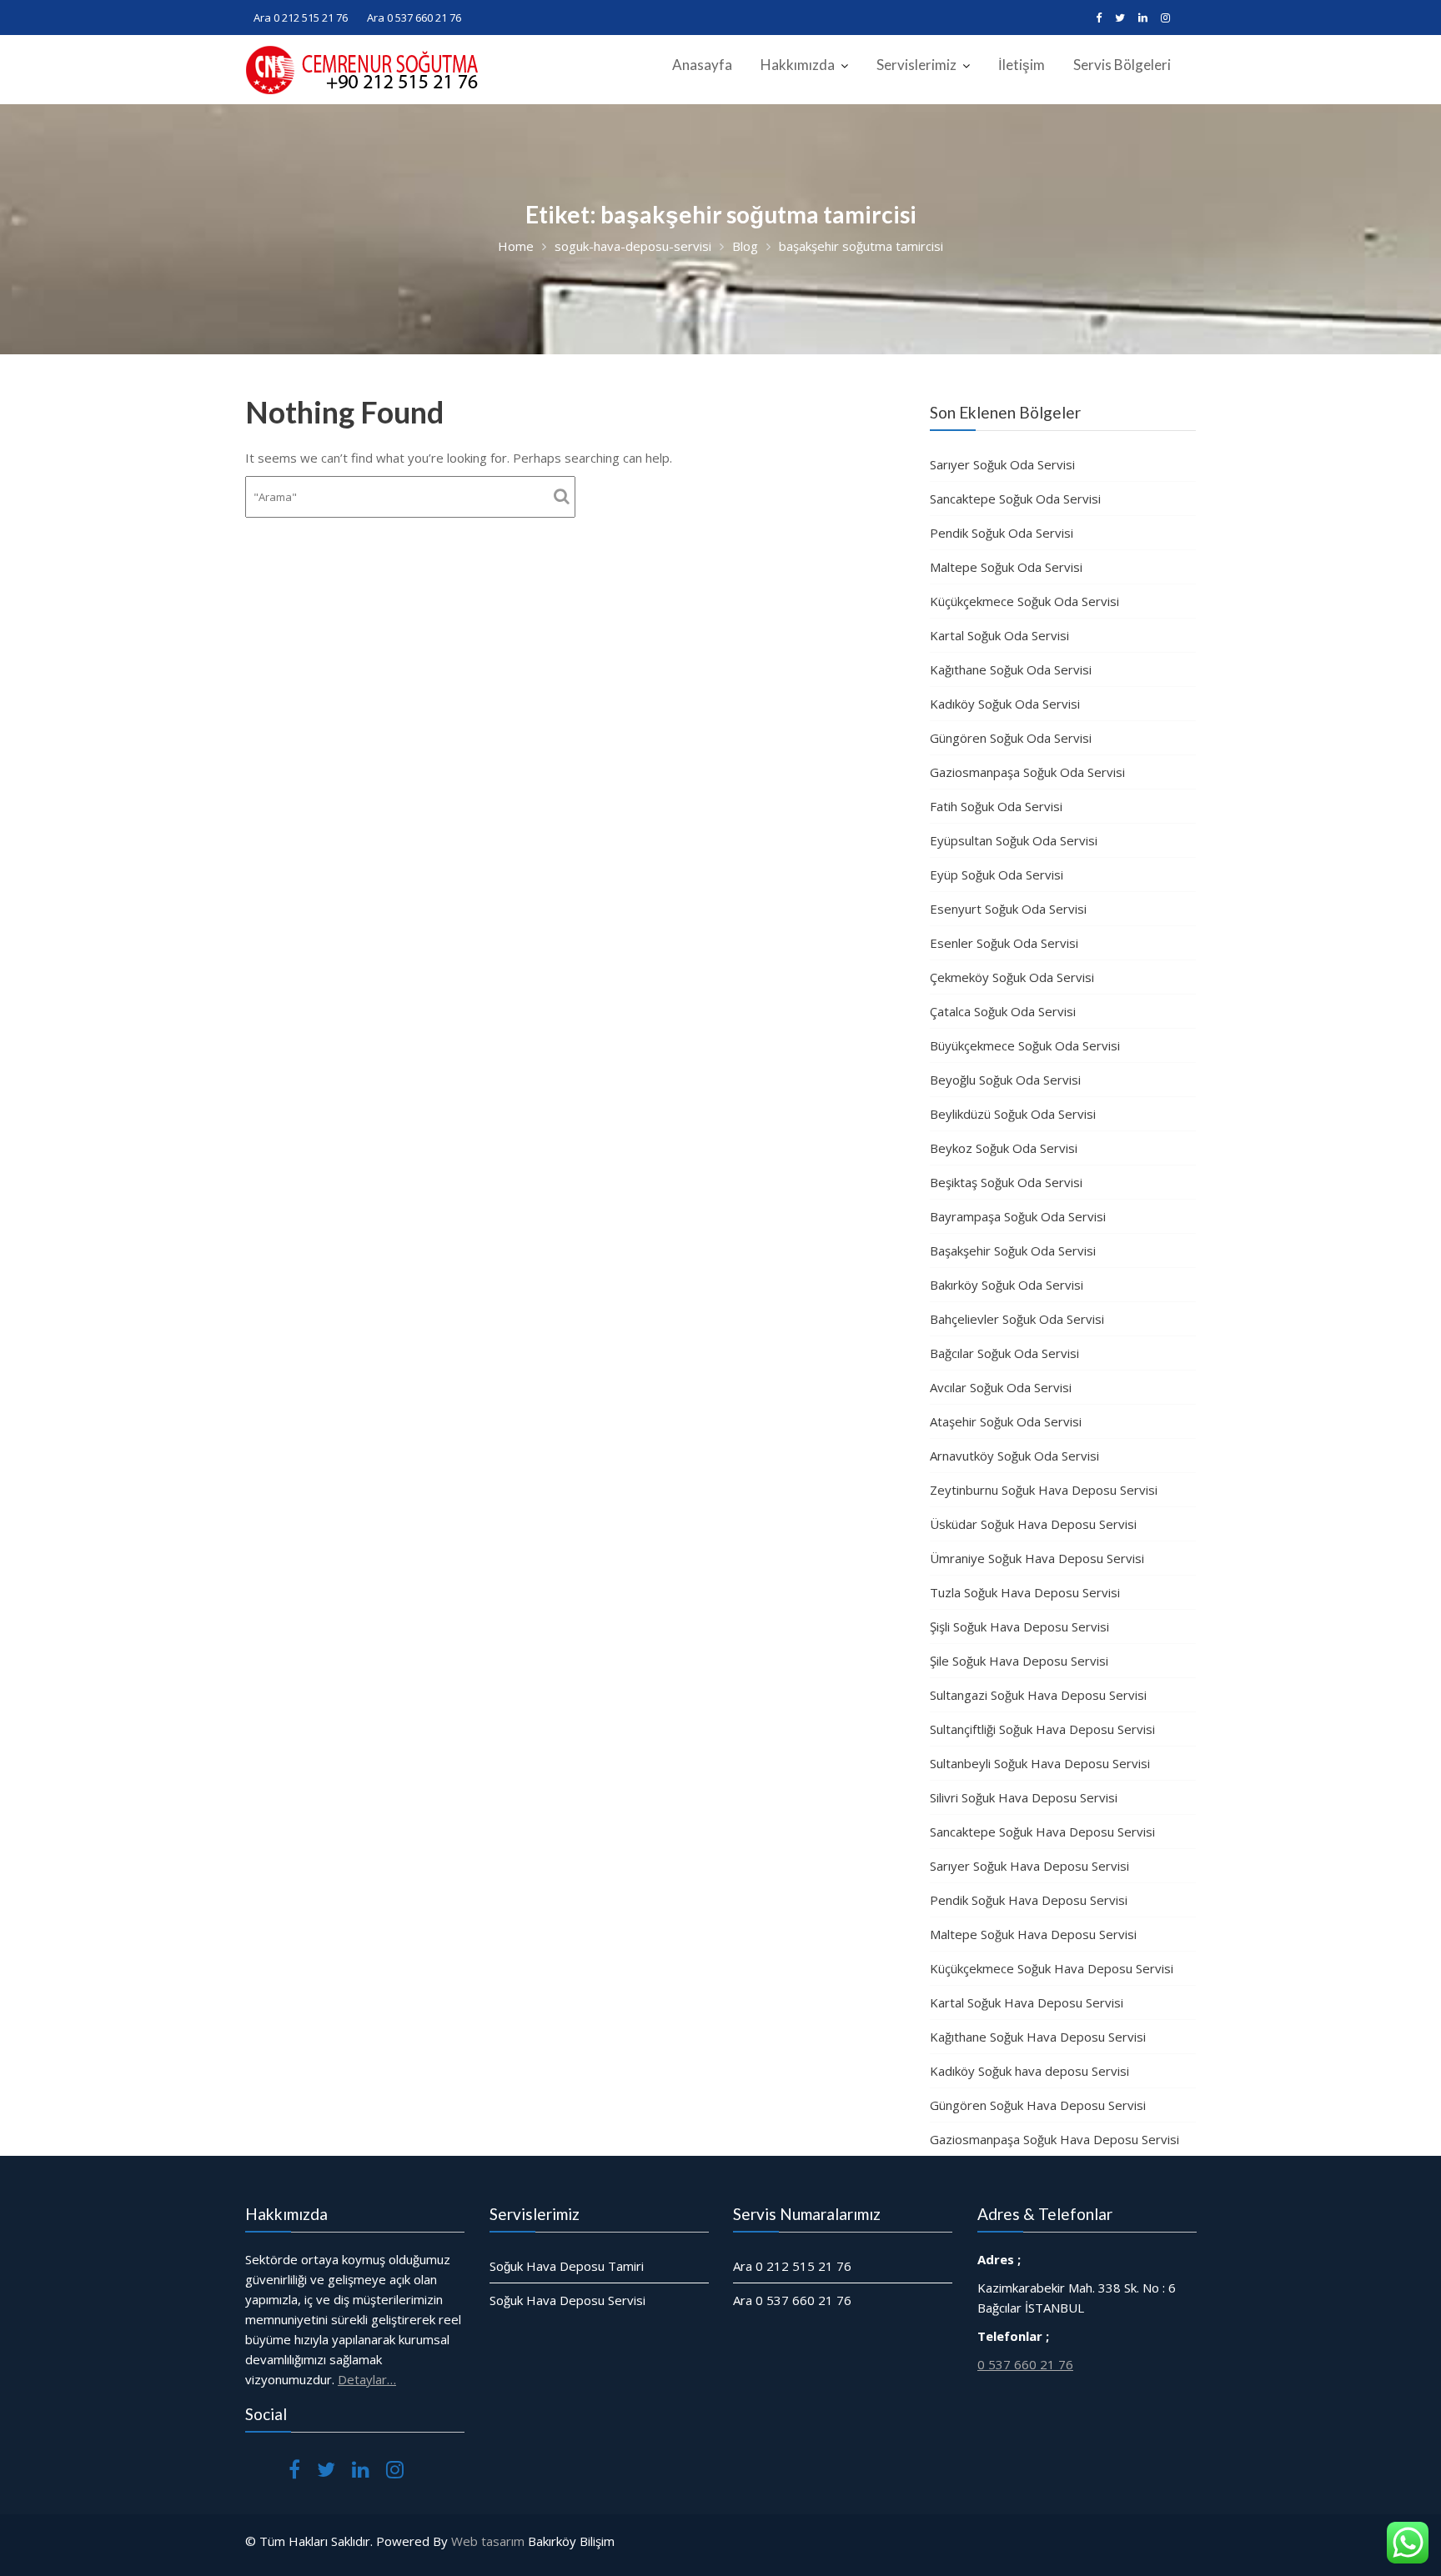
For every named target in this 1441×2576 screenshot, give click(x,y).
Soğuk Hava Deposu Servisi (567, 2300)
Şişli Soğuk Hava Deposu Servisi (1019, 1626)
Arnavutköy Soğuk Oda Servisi (1014, 1456)
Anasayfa (702, 65)
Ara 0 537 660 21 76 (414, 18)
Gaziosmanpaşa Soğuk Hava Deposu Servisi (1054, 2139)
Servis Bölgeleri (1122, 65)
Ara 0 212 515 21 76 (301, 18)
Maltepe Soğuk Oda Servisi (1006, 567)
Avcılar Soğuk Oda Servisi (1001, 1387)
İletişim (1022, 65)
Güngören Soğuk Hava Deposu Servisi (1038, 2105)
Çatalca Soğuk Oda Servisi (1003, 1011)
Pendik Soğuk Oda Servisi (1002, 533)
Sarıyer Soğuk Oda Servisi (1002, 464)
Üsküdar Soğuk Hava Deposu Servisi (1033, 1524)
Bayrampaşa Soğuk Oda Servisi (1018, 1216)
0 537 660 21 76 (1025, 2364)
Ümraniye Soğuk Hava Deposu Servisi (1037, 1558)
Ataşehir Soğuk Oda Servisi (1006, 1421)
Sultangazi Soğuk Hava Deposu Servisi (1038, 1695)
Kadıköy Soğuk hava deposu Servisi (1029, 2071)
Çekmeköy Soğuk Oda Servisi (1012, 977)
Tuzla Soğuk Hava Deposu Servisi (1025, 1592)
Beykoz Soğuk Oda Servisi (1004, 1148)
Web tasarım (488, 2541)
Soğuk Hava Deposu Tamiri (567, 2266)
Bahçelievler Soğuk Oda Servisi (1017, 1319)
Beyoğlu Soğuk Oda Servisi (1005, 1080)
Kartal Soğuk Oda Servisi (999, 635)
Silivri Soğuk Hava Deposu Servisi (1024, 1797)
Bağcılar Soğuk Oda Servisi (1004, 1353)
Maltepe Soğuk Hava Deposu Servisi (1033, 1934)
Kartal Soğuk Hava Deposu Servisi (1027, 2002)
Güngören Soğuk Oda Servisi (1011, 738)
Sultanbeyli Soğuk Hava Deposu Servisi (1040, 1763)
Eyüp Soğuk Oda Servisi (997, 875)
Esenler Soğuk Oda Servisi (1004, 943)
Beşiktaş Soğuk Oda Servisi (1006, 1182)
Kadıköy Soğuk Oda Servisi (1005, 704)
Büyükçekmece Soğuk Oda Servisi (1025, 1045)
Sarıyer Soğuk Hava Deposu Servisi (1029, 1866)
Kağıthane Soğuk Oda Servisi (1011, 669)
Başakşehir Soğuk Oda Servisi (1013, 1250)
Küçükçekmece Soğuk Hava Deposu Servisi (1052, 1968)
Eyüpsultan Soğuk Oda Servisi (1014, 840)
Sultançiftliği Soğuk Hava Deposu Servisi (1042, 1729)
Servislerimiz (916, 65)
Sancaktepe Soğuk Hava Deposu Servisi (1042, 1832)
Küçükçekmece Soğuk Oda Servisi (1024, 601)
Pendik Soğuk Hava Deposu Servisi (1029, 1900)
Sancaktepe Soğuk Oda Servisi (1015, 499)
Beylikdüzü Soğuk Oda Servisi (1013, 1114)
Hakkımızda (798, 65)
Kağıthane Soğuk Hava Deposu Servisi (1038, 2037)
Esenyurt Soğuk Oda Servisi (1008, 909)
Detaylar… (367, 2379)
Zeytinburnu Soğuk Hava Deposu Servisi (1044, 1490)
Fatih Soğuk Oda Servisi (996, 806)
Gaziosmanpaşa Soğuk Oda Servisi (1027, 772)
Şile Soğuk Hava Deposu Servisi (1019, 1661)
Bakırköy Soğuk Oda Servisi (1007, 1285)
